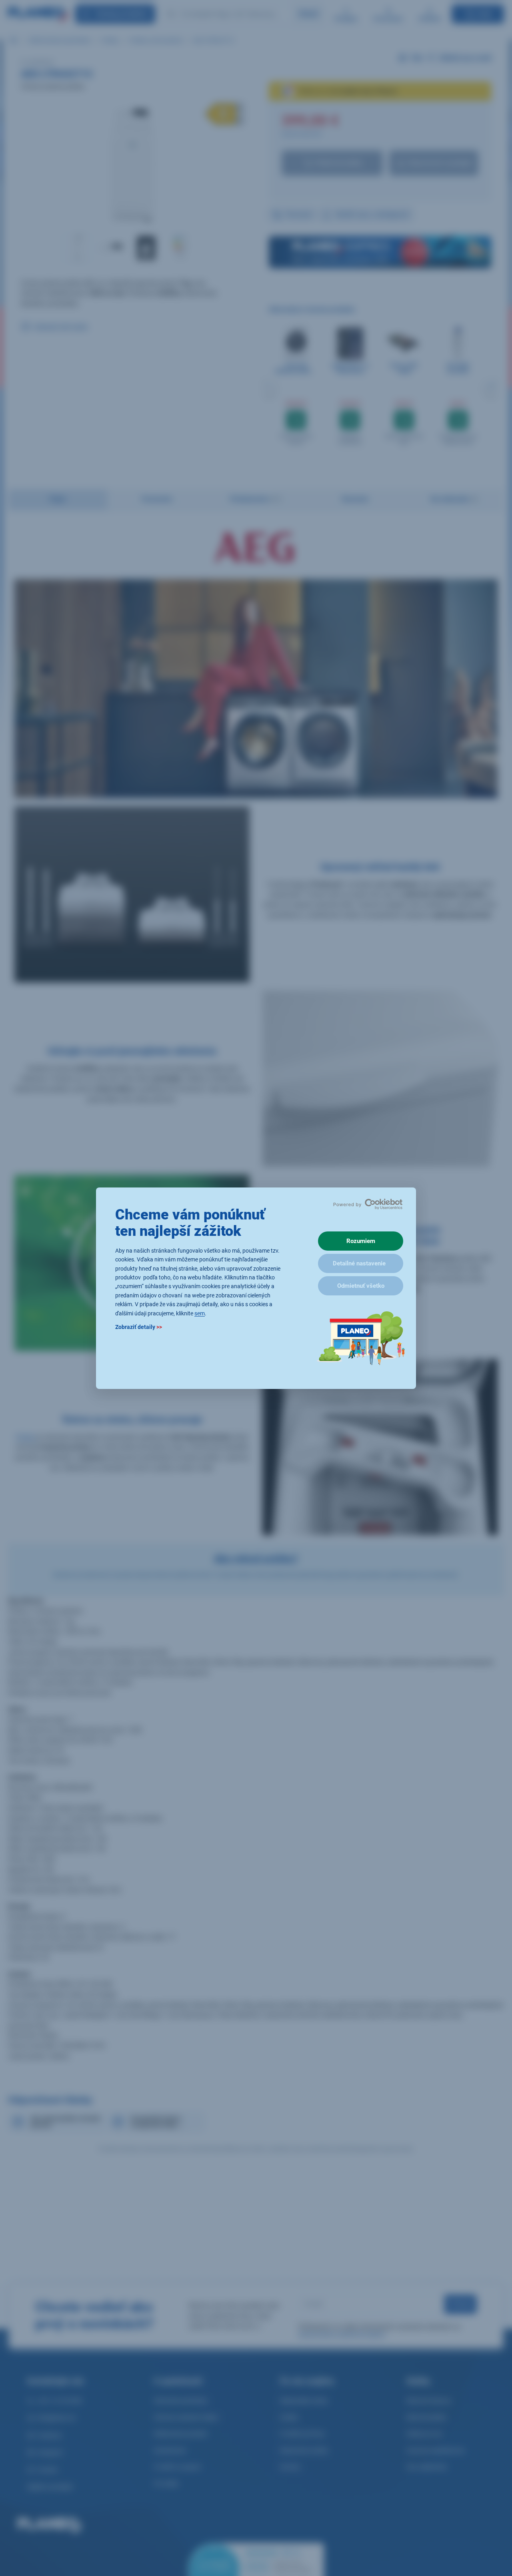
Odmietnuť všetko (361, 1286)
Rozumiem (361, 1241)
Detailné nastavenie (359, 1263)
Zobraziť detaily (139, 1327)
